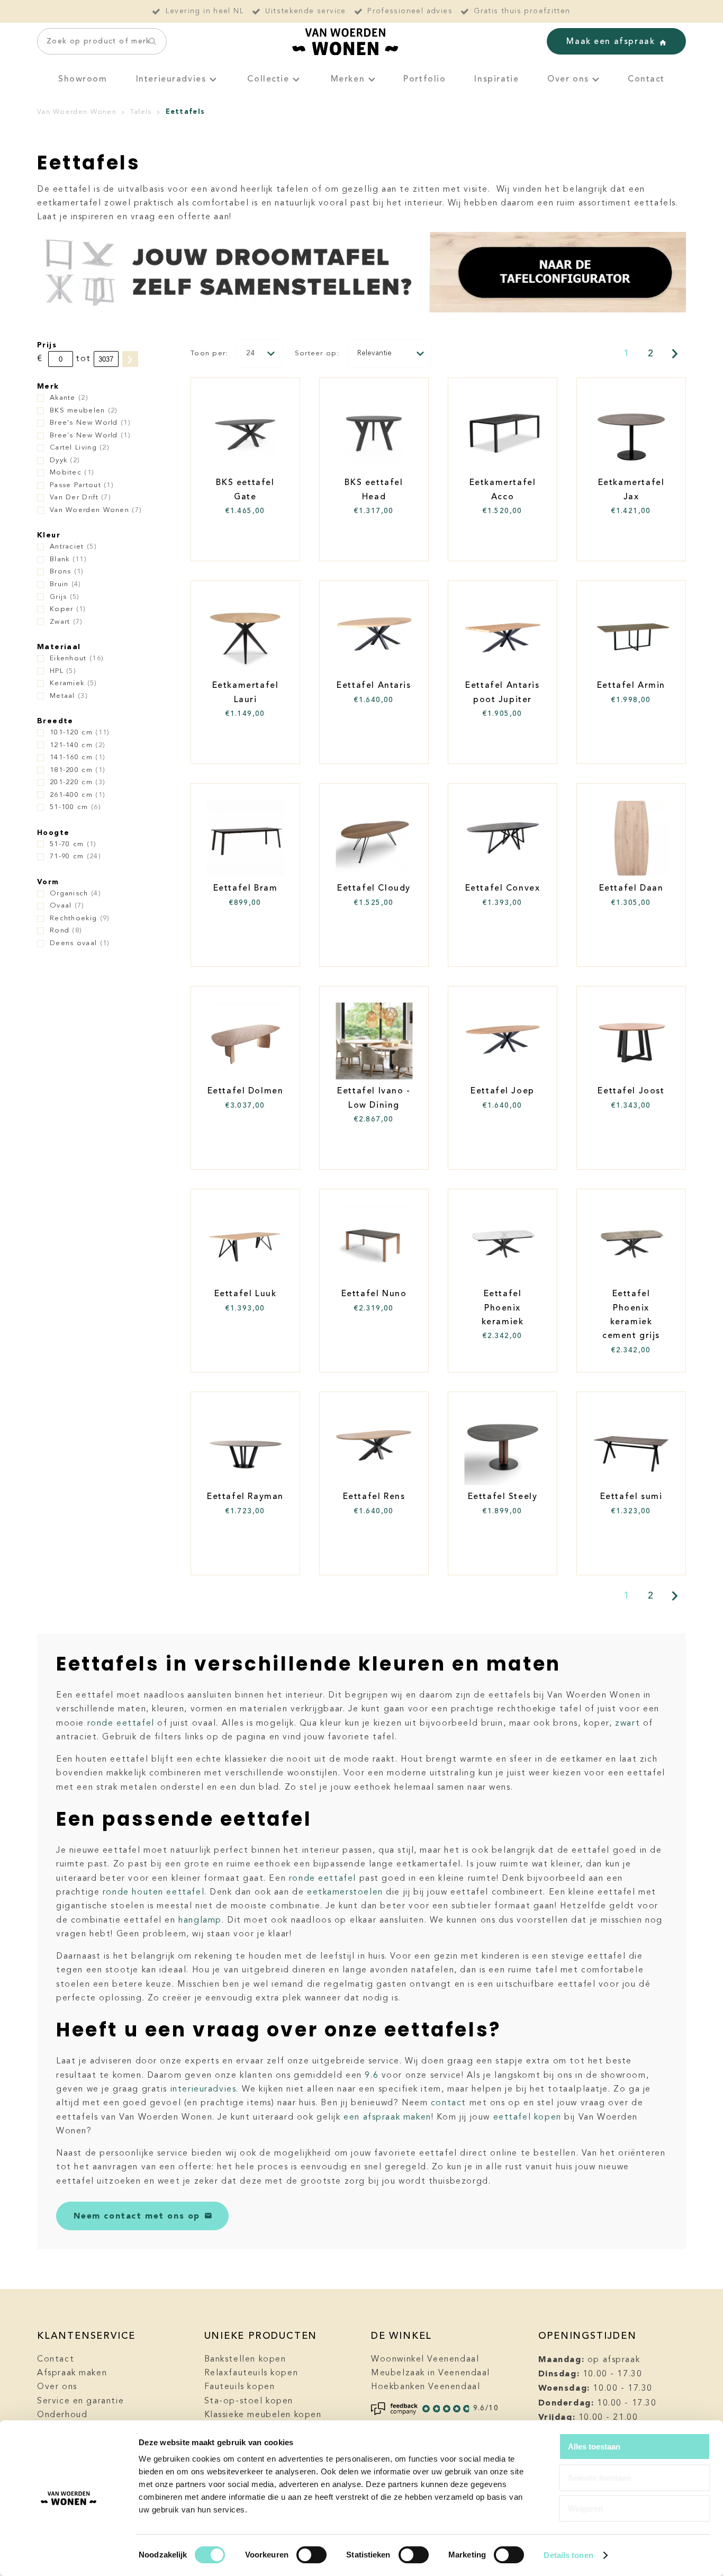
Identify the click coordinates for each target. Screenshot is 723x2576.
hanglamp (200, 1920)
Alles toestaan (594, 2447)
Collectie (268, 79)
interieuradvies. (205, 2089)
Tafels (141, 112)
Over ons (568, 79)
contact (449, 2103)
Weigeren (585, 2508)
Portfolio (424, 79)
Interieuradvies (171, 79)
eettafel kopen (527, 2117)
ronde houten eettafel (153, 1892)
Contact (646, 79)
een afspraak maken (387, 2117)
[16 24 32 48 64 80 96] (259, 353)
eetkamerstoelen (345, 1892)
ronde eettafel (121, 1724)
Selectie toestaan (599, 2478)
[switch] (311, 2555)
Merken (348, 79)
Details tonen (568, 2555)
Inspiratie (496, 79)
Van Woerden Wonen (77, 112)
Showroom (83, 79)
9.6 (372, 2076)
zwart (627, 1724)
